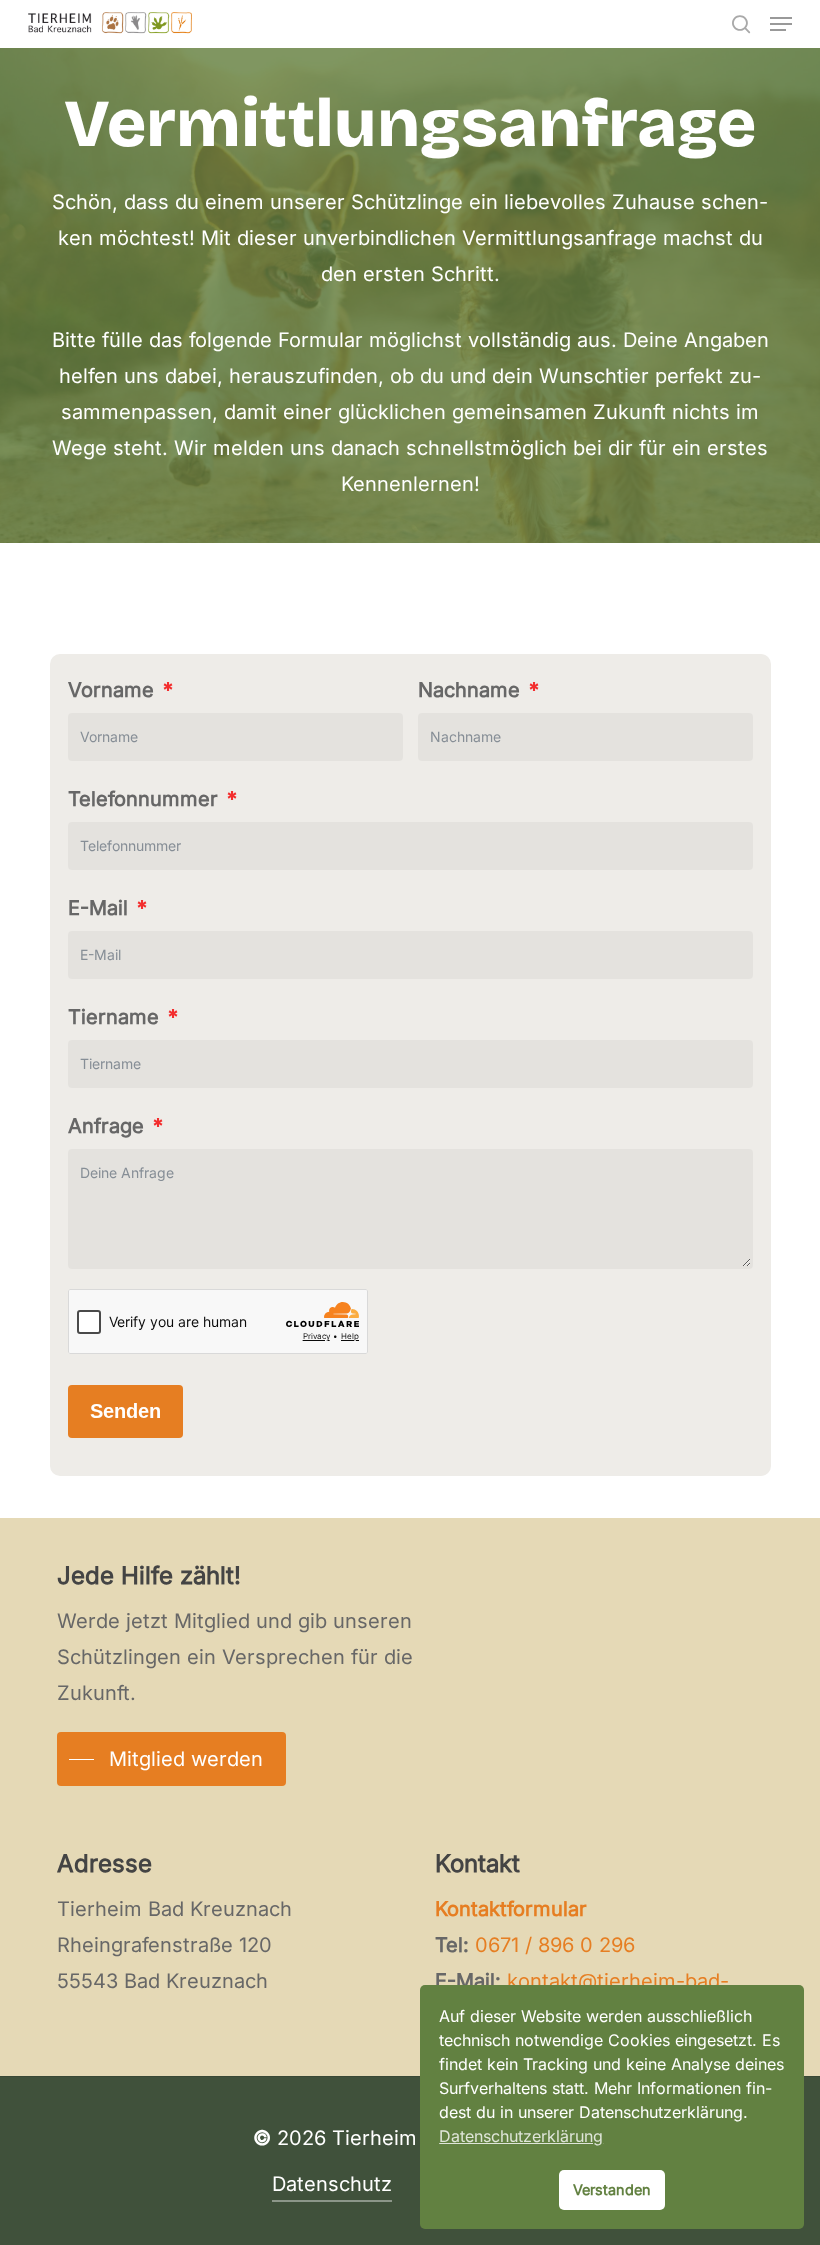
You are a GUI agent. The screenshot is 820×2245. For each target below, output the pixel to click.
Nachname (469, 690)
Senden (125, 1411)
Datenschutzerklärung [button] (521, 2136)
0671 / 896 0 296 (555, 1945)
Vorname (111, 690)
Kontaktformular (511, 1909)
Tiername (113, 1017)
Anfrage (106, 1126)
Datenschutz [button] (332, 2184)
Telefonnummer (143, 799)
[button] (781, 24)
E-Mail (98, 908)
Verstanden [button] (612, 2189)
